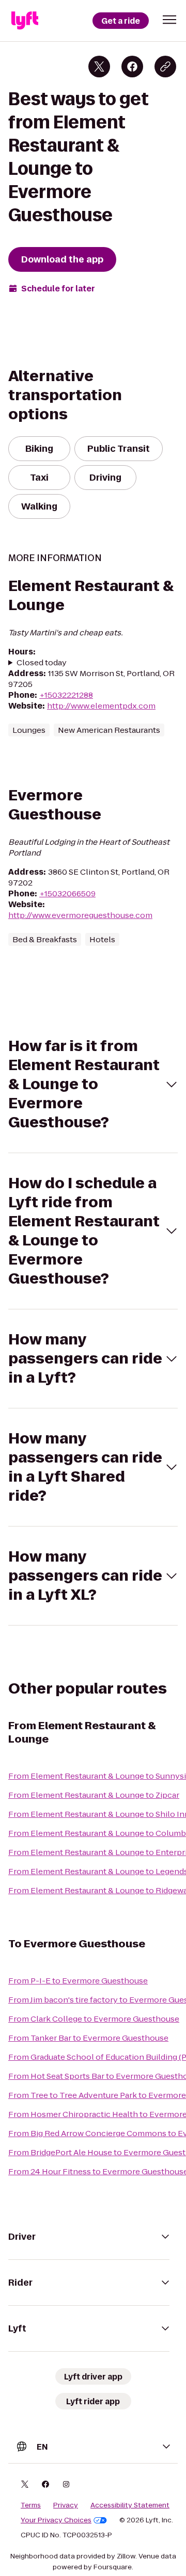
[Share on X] (99, 67)
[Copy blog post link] (165, 67)
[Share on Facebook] (132, 67)
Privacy (66, 2505)
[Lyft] (25, 21)
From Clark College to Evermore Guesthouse (94, 2019)
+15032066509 (67, 893)
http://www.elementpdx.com (101, 706)
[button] (169, 20)
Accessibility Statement (130, 2505)
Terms (31, 2505)
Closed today (42, 662)
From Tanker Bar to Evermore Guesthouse (88, 2038)
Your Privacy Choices (56, 2520)
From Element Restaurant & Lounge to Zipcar (94, 1795)
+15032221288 (66, 695)
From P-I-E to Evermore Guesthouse (78, 1981)
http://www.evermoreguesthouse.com (80, 915)
